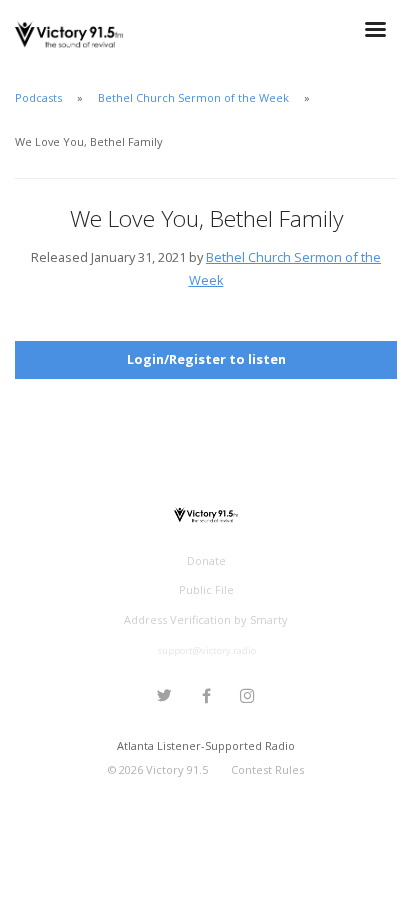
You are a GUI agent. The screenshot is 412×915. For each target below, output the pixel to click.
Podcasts (38, 97)
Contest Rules (267, 769)
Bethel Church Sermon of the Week (193, 97)
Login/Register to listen (206, 359)
